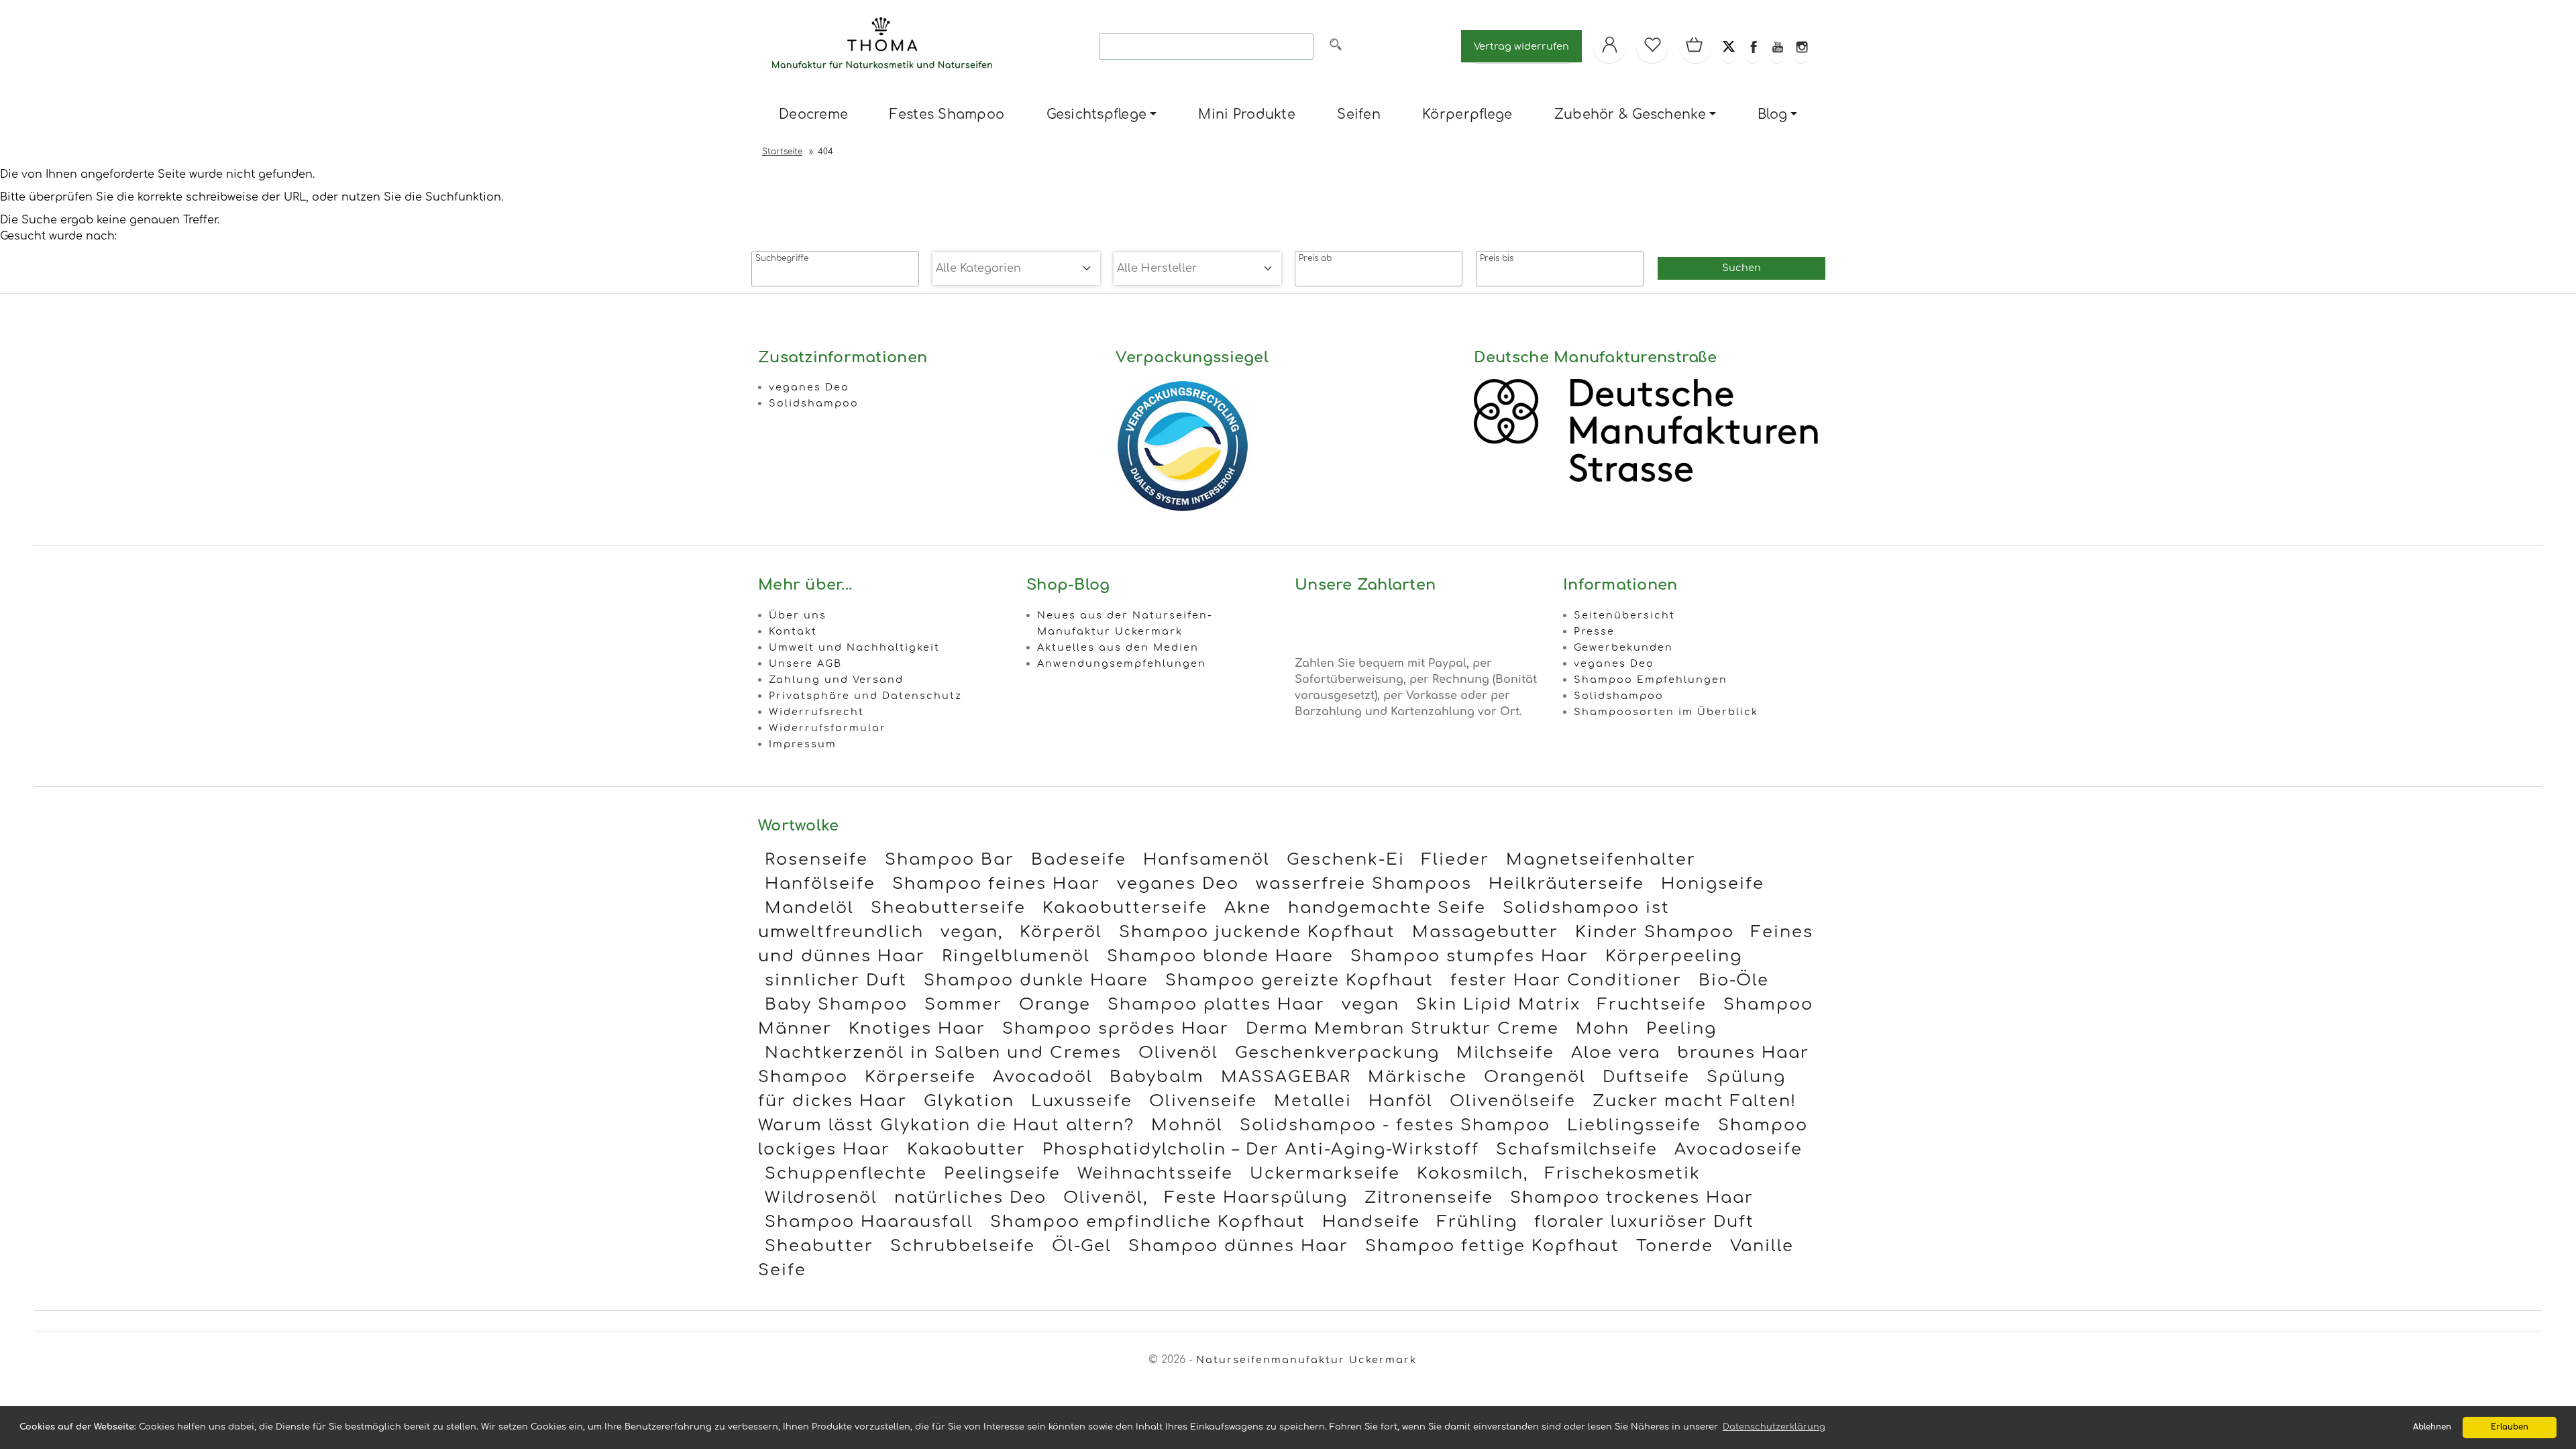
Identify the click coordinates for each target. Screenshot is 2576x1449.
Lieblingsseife (1634, 1125)
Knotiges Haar (917, 1029)
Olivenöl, (1106, 1198)
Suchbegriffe (782, 258)
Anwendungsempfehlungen (1122, 663)
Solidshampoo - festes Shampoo (1395, 1125)
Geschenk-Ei (1346, 860)
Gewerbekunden (1623, 647)
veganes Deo (809, 387)
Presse (1594, 631)
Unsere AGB (805, 663)
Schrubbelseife (963, 1246)
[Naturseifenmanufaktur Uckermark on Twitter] (1729, 46)
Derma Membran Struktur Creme (1402, 1029)
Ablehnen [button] (2432, 1427)
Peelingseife (1002, 1174)
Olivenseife (1203, 1101)
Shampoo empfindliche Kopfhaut (1148, 1222)
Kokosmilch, (1472, 1174)
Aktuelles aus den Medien (1118, 647)
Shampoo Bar (950, 860)
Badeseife (1079, 860)
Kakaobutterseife (1125, 908)
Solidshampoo (814, 403)
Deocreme (813, 114)
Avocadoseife (1738, 1149)
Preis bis (1497, 258)
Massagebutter (1485, 932)
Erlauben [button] (2510, 1427)
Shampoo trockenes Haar (1632, 1198)
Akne (1248, 908)
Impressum (803, 744)
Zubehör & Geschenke (1630, 114)
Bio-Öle (1734, 980)
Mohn (1603, 1029)
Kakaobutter (966, 1149)
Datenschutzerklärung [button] (1774, 1427)
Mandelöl (809, 908)
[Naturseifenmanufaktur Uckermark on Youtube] (1777, 46)
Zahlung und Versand (836, 680)
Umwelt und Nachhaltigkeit (854, 647)
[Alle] (1336, 47)
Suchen (1741, 268)
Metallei (1313, 1101)
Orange (1055, 1005)
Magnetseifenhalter (1601, 860)
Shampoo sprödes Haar (1116, 1029)
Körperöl (1061, 932)
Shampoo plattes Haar (1216, 1005)
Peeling (1681, 1029)
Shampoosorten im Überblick (1666, 712)
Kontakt (793, 631)
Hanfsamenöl (1206, 860)
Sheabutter (819, 1246)
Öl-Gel (1082, 1246)
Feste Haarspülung (1256, 1198)
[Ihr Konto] (1609, 46)
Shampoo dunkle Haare (1036, 980)
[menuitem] (813, 115)
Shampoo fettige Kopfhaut (1492, 1246)
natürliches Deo (970, 1198)
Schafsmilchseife (1577, 1149)
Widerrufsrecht (816, 712)
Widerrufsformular (827, 728)
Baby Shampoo (836, 1005)
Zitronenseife (1429, 1198)
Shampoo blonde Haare (1220, 956)
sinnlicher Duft (836, 980)
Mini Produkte (1246, 114)
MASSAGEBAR (1286, 1077)
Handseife (1371, 1222)
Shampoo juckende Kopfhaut (1257, 932)
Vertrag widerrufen (1521, 46)
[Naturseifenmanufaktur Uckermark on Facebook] (1753, 46)
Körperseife (920, 1077)
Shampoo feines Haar (996, 884)
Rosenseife (816, 860)
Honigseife (1713, 884)
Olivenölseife (1513, 1101)
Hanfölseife (820, 884)
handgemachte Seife (1387, 908)
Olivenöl (1178, 1053)
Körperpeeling (1674, 956)
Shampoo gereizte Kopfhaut (1299, 980)
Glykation (969, 1101)
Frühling (1477, 1222)
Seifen (1359, 114)
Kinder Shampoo (1655, 932)
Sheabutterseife (948, 908)
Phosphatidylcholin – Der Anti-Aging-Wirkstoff (1261, 1149)
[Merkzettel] (1652, 46)
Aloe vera (1616, 1053)
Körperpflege (1467, 114)
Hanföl (1401, 1101)
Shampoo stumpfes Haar (1469, 956)
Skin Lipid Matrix (1498, 1005)
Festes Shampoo (947, 114)
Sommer (963, 1005)
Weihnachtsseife (1155, 1174)
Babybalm (1157, 1077)
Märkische (1417, 1077)
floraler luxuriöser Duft (1644, 1222)
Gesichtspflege (1097, 114)
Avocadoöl (1043, 1077)
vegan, (972, 932)
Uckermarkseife (1325, 1174)
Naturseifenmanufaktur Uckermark (1306, 1360)
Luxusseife (1082, 1101)
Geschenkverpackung (1337, 1053)
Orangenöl (1535, 1077)
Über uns (798, 615)
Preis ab (1315, 258)
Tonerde (1675, 1246)
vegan (1371, 1005)
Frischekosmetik (1623, 1174)
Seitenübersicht (1624, 615)
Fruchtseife (1652, 1005)
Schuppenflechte (846, 1174)
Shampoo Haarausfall (869, 1222)
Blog (1772, 114)
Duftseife (1646, 1077)
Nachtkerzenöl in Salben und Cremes (943, 1053)
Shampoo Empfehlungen (1651, 680)
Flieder (1455, 860)
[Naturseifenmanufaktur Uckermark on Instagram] (1801, 46)
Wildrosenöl (821, 1198)
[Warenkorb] (1695, 46)
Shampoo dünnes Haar (1238, 1246)
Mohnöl (1187, 1125)
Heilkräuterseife (1566, 884)
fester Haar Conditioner (1566, 980)
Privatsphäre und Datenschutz (865, 696)
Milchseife (1505, 1053)
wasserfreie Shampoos (1364, 884)
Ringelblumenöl (1016, 956)
